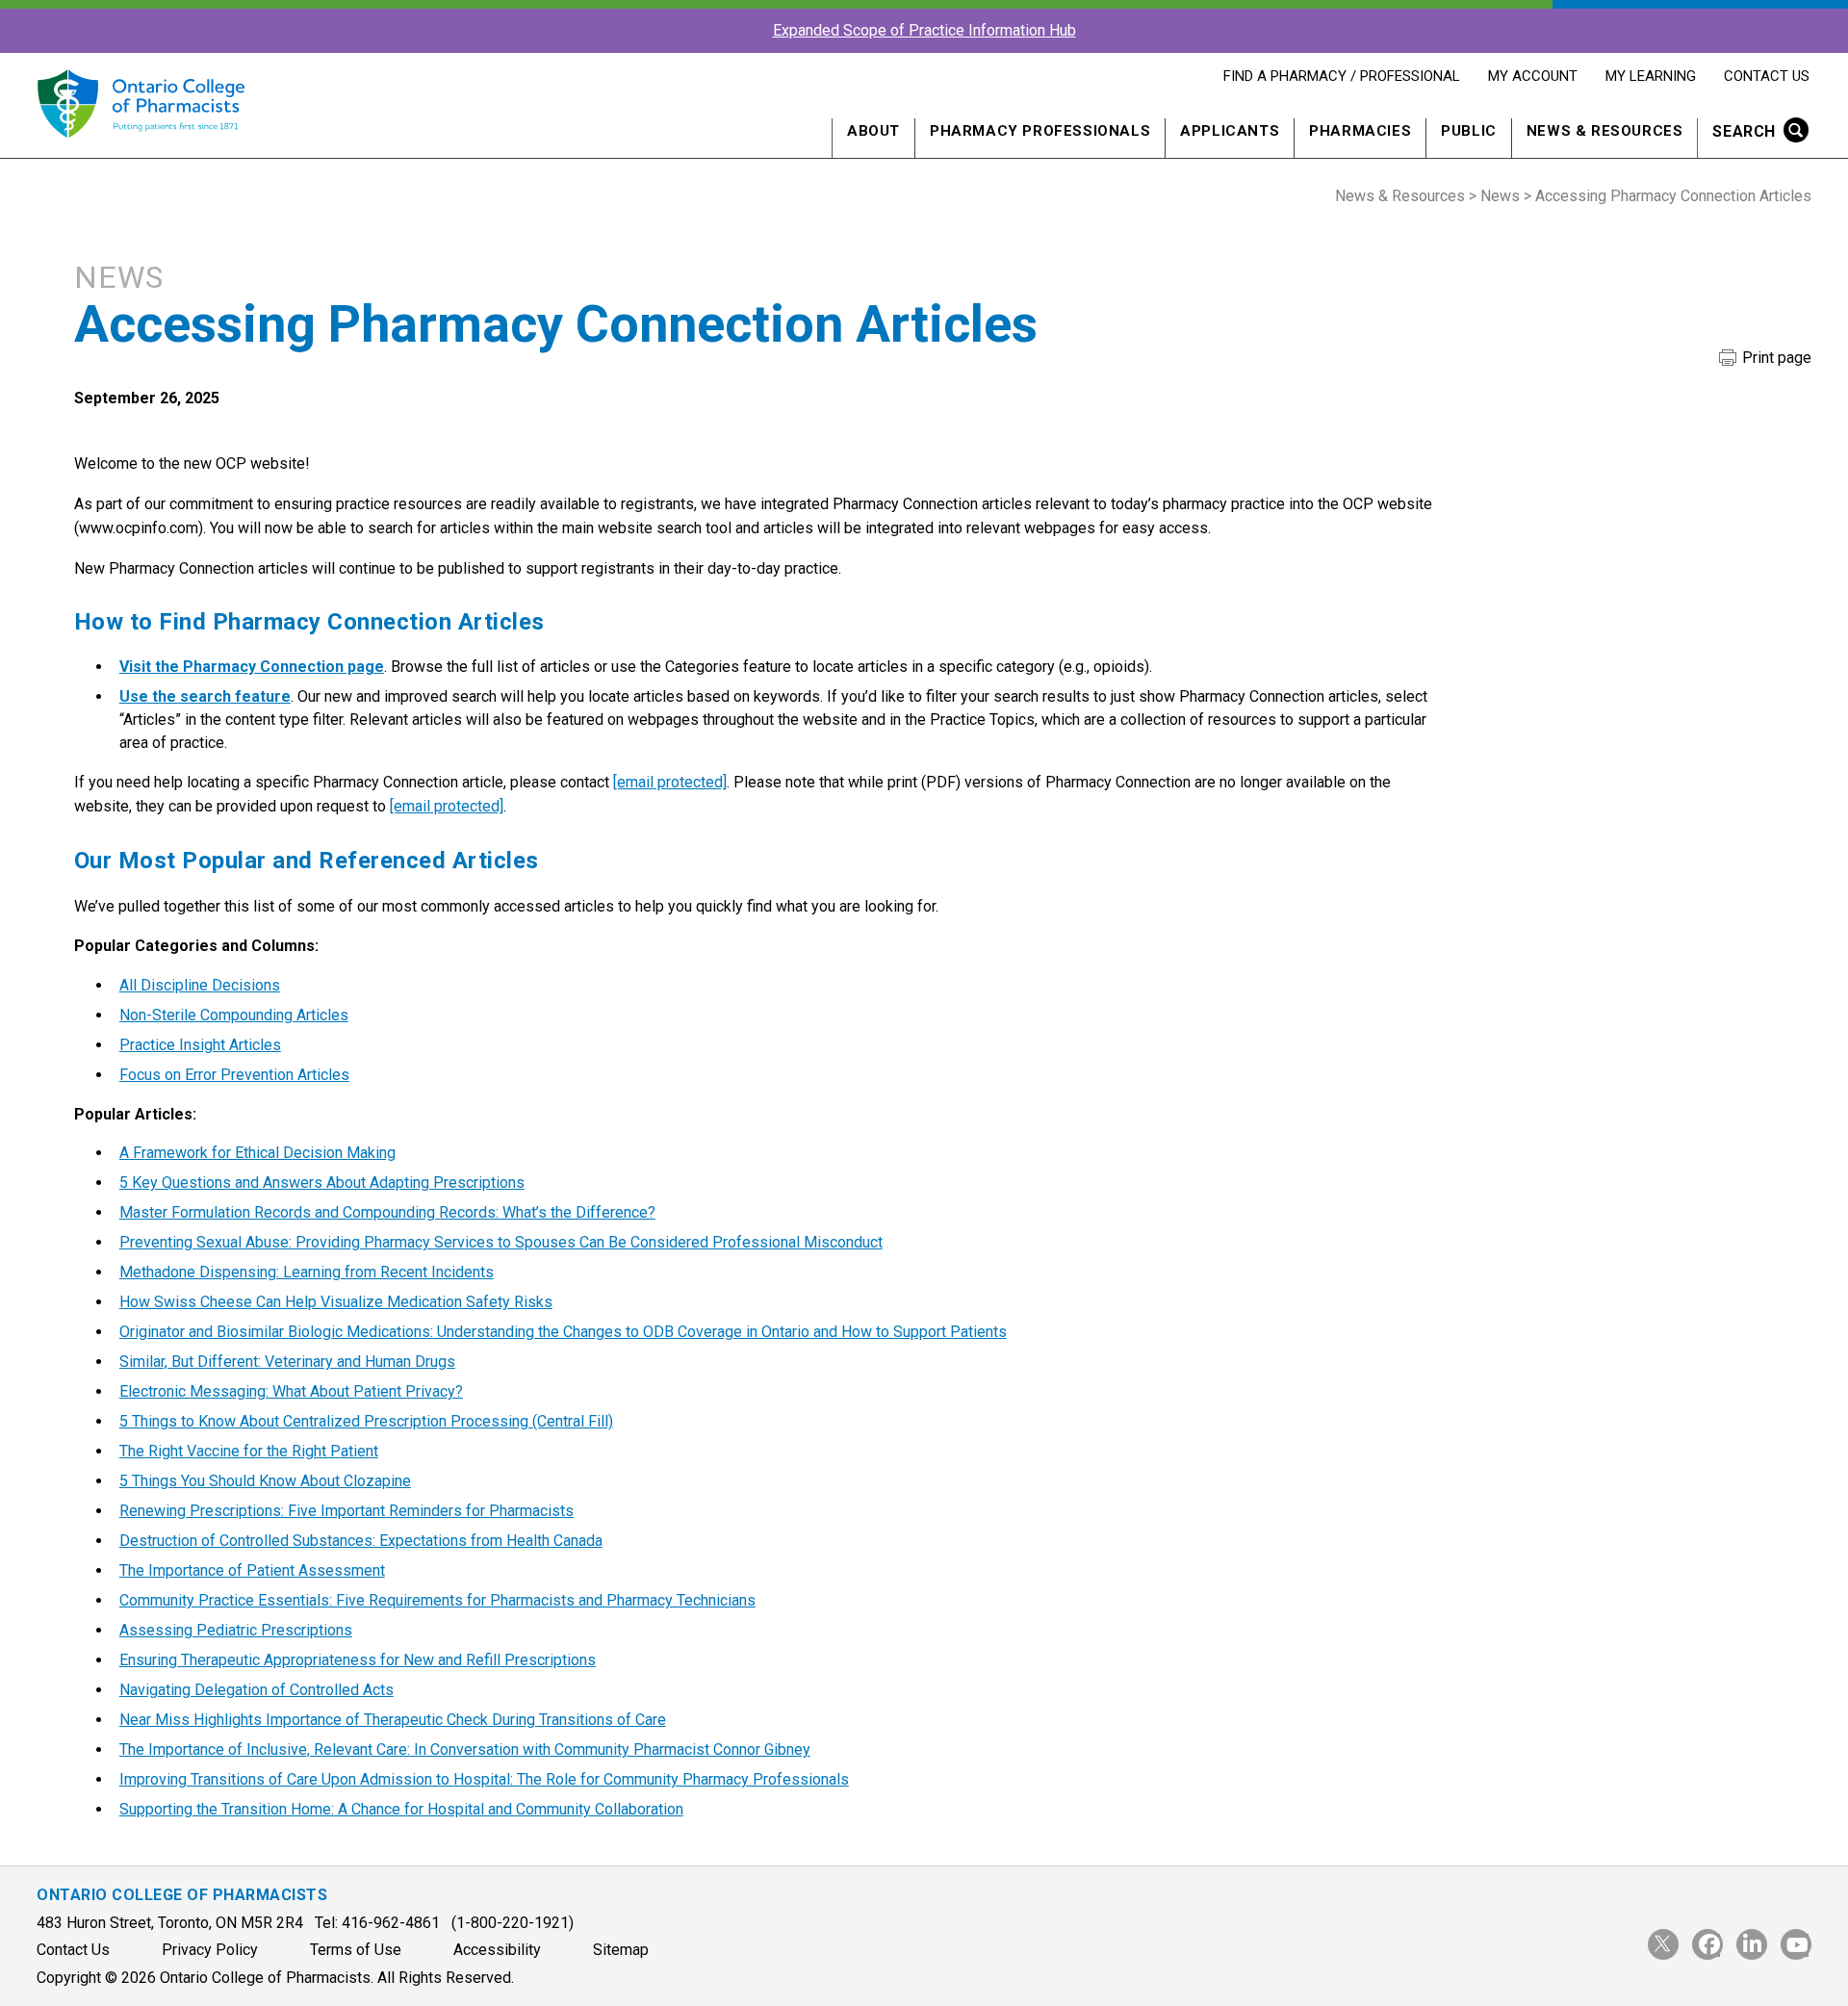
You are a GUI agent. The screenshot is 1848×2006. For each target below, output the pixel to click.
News (1500, 196)
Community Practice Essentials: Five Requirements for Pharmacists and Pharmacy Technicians (437, 1600)
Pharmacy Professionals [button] (1040, 131)
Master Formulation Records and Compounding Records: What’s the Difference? (387, 1212)
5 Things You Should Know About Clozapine (265, 1481)
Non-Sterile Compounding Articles (234, 1015)
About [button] (873, 131)
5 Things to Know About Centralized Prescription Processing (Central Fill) (366, 1421)
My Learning (1650, 76)
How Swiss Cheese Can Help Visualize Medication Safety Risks (336, 1302)
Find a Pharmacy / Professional (1341, 76)
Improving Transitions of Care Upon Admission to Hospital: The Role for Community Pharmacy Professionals (484, 1779)
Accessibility (497, 1950)
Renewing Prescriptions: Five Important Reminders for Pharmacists (346, 1511)
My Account (1532, 76)
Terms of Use (356, 1950)
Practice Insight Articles (200, 1045)
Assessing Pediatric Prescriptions (236, 1630)
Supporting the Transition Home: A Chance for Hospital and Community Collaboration (401, 1809)
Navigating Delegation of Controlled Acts (257, 1690)
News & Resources (1400, 196)
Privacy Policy (210, 1950)
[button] (1754, 133)
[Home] (140, 149)
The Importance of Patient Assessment (252, 1570)
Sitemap (621, 1950)
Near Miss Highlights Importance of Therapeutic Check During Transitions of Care (393, 1720)
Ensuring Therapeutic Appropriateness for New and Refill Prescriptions (358, 1660)
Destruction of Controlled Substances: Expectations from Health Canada (361, 1541)
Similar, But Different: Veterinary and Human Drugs (287, 1362)
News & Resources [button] (1605, 131)
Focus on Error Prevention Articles (234, 1075)
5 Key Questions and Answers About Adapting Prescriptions (322, 1183)
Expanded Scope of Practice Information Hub (924, 30)
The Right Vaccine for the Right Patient (249, 1451)
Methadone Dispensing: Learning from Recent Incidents (307, 1272)
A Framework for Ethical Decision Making (257, 1153)
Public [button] (1469, 131)
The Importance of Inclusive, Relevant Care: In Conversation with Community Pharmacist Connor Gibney (465, 1749)
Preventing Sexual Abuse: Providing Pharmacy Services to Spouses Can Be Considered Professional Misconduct (501, 1242)
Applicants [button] (1230, 131)
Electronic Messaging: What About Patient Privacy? (291, 1391)
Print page (1775, 358)
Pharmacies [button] (1360, 131)
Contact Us (1766, 76)
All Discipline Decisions (200, 985)
